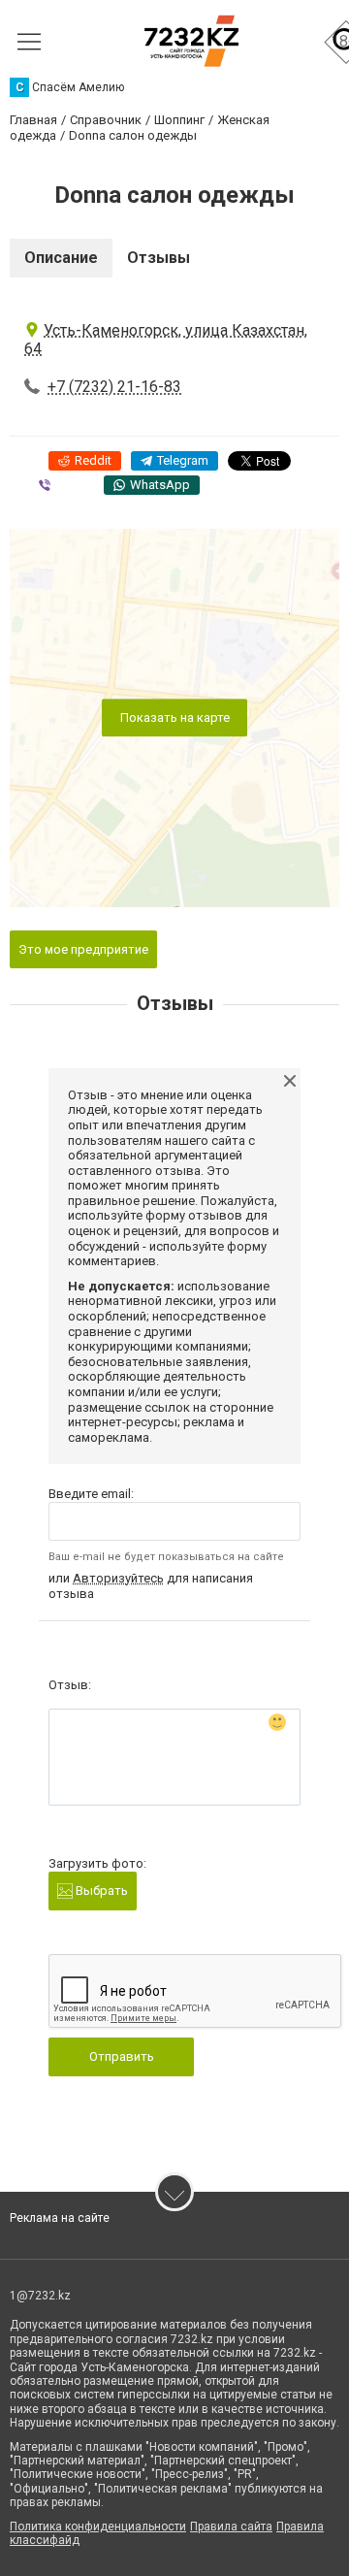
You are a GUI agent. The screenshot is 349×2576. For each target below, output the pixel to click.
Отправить (122, 2056)
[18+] (191, 41)
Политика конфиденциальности (98, 2527)
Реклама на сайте (60, 2218)
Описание (61, 258)
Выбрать (100, 1891)
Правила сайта (231, 2527)
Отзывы (159, 258)
